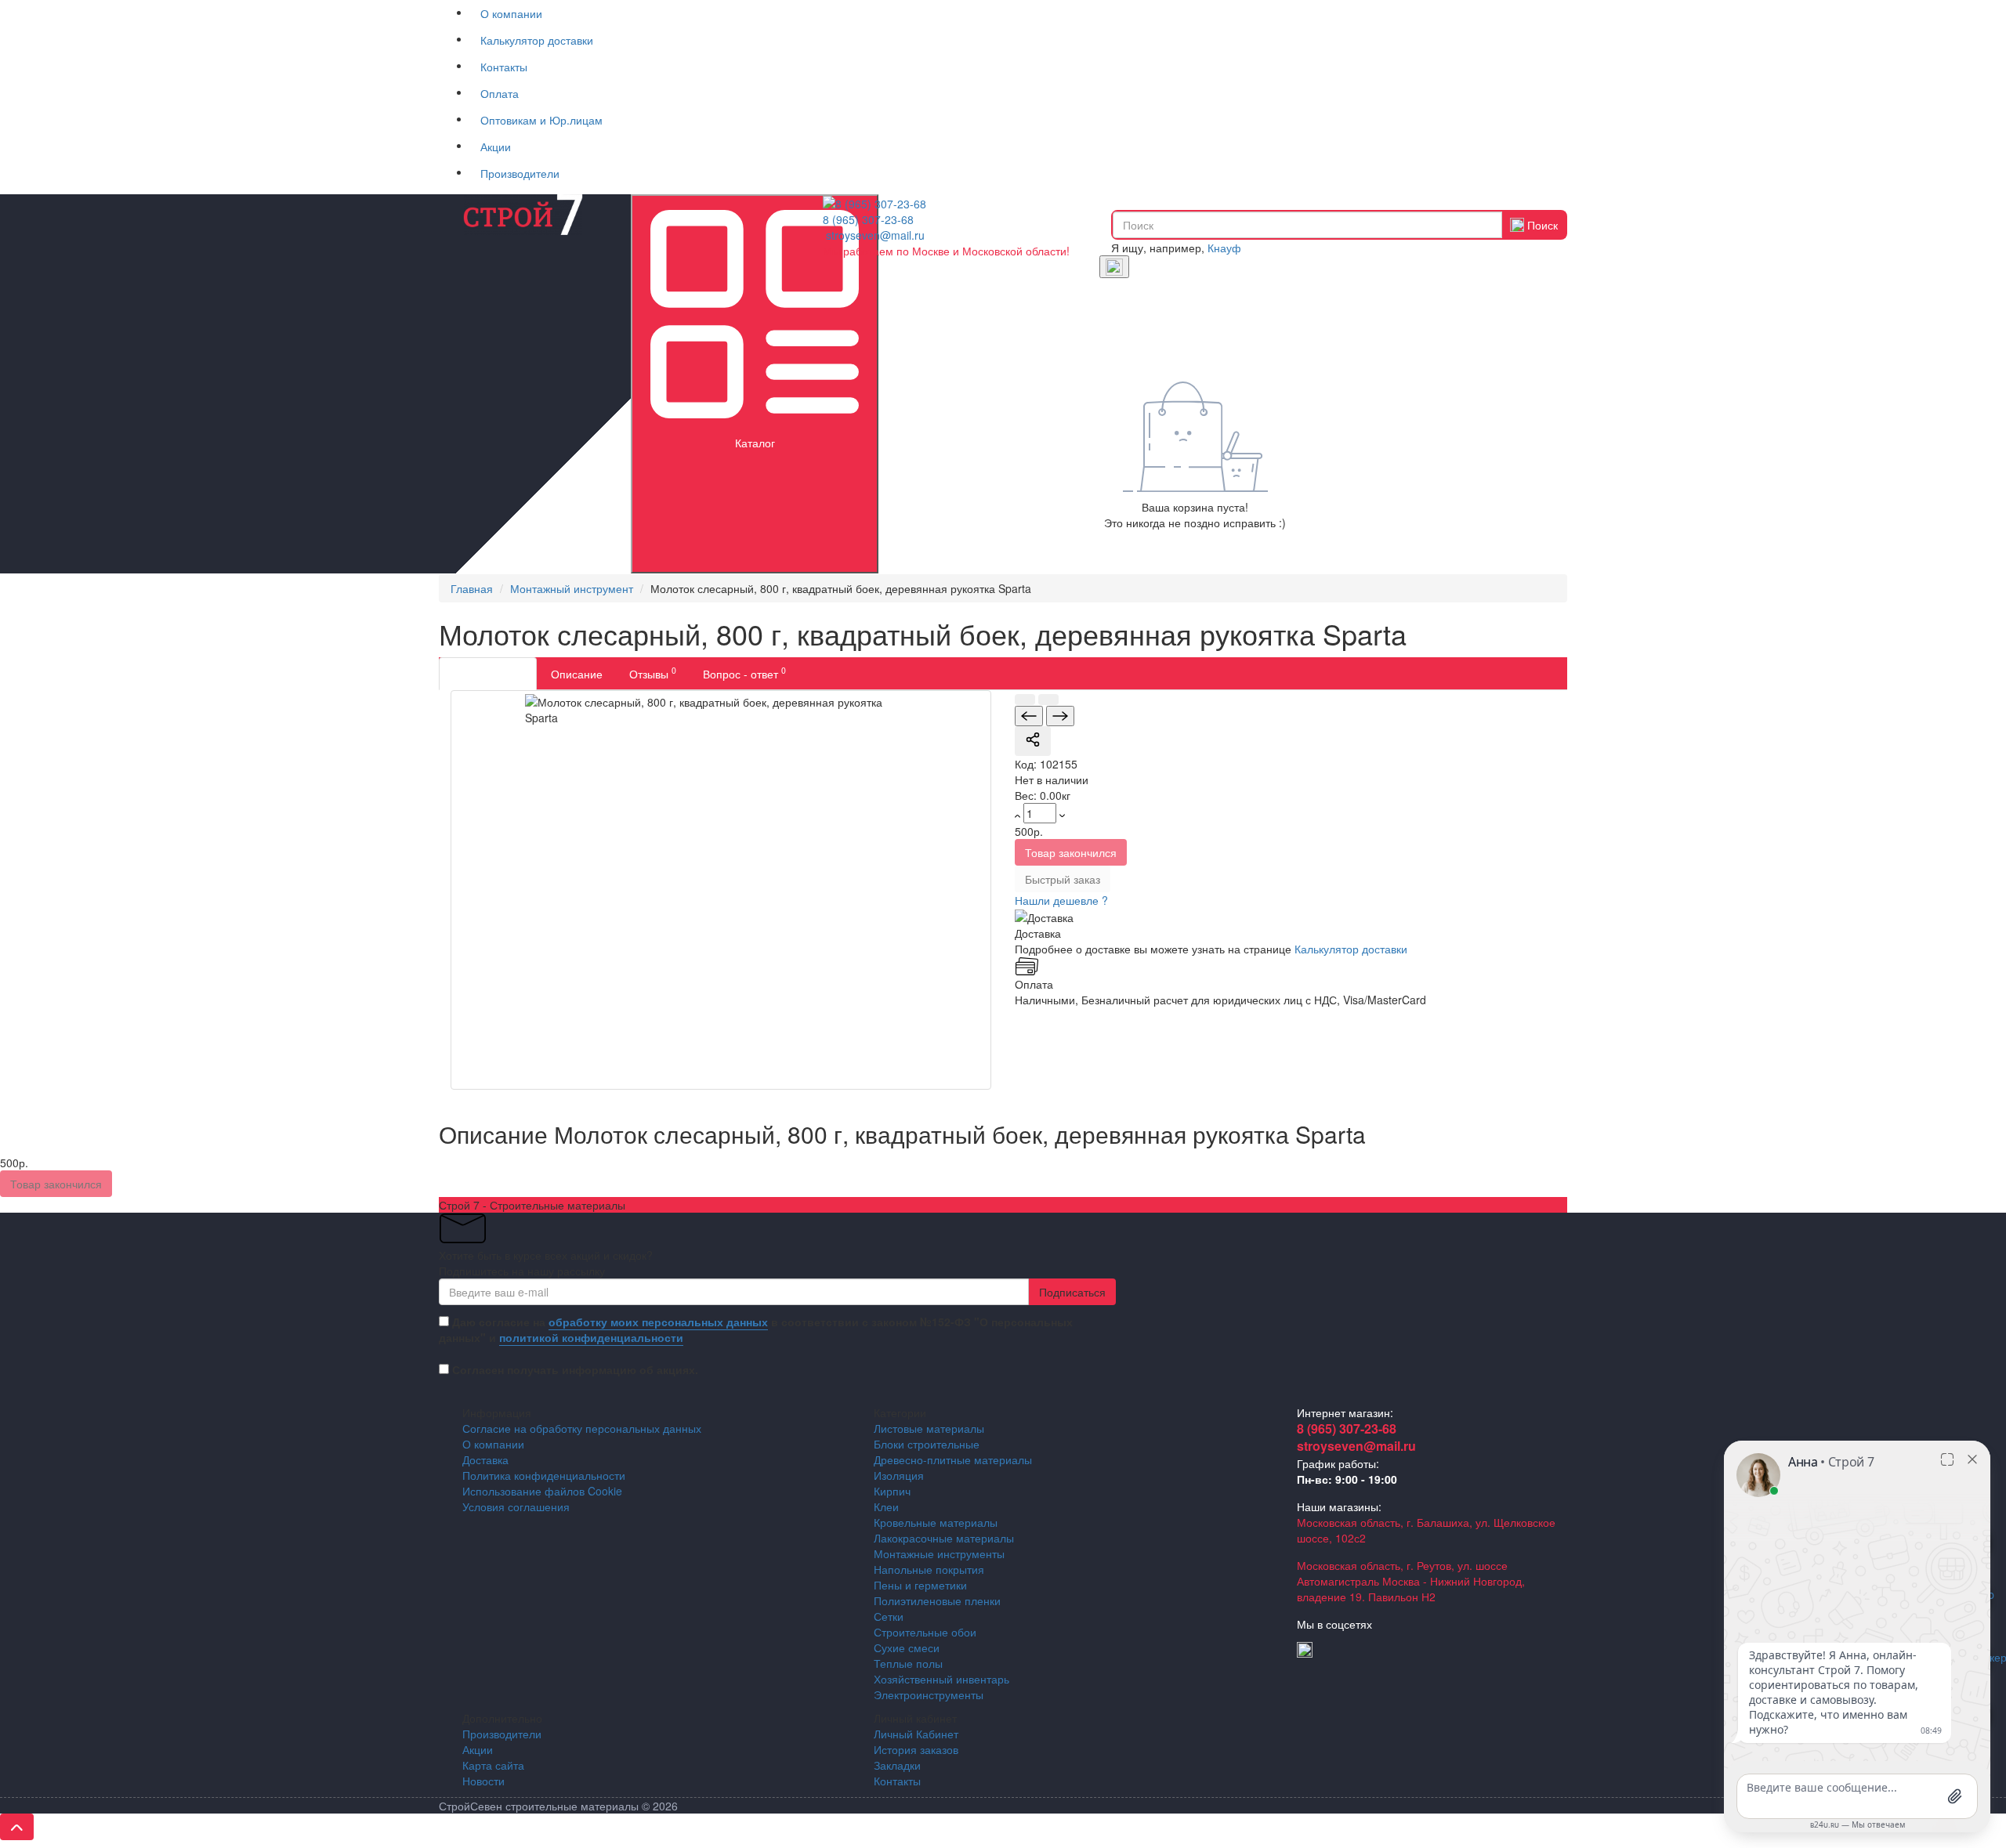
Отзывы (653, 673)
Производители (520, 173)
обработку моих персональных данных (658, 1322)
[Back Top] (17, 1827)
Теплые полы (908, 1663)
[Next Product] (1060, 716)
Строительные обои (925, 1632)
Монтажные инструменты (939, 1553)
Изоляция (899, 1475)
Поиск (1541, 225)
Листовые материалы (929, 1428)
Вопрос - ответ (744, 673)
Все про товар (488, 674)
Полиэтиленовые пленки (937, 1600)
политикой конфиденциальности (591, 1337)
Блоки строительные (927, 1444)
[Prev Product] (1029, 716)
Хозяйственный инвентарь (941, 1679)
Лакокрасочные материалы (944, 1538)
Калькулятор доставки (537, 40)
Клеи (886, 1506)
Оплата (500, 93)
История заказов (916, 1749)
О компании (511, 13)
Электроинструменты (929, 1694)
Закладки (897, 1765)
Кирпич (892, 1491)
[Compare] (1025, 700)
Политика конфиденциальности (544, 1475)
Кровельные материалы (936, 1522)
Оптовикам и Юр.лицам (541, 120)
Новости (483, 1781)
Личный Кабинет (916, 1734)
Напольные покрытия (929, 1569)
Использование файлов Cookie (542, 1491)
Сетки (889, 1616)
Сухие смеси (907, 1647)
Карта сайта (493, 1765)
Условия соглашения (516, 1506)
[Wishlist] (1048, 700)
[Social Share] (1033, 741)
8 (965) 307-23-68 (868, 219)
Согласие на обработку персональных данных (582, 1428)
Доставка (485, 1459)
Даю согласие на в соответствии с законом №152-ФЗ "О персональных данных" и (756, 1329)
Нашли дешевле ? (1061, 900)
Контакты (504, 67)
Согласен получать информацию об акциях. (575, 1369)
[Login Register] (1114, 267)
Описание (577, 674)
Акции (496, 146)
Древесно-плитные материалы (953, 1459)
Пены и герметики (920, 1585)
